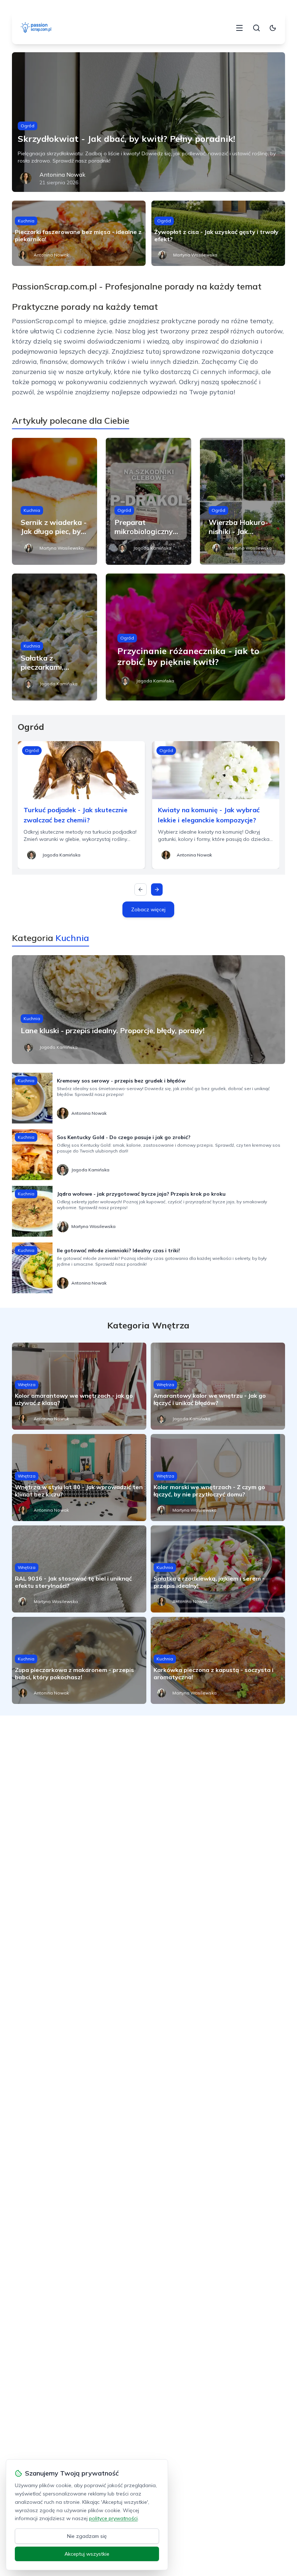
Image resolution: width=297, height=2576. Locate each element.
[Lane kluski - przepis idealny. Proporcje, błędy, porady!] (148, 1010)
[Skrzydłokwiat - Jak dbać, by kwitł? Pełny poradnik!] (148, 122)
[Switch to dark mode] (273, 28)
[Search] (256, 28)
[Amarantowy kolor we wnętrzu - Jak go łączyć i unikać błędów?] (218, 1386)
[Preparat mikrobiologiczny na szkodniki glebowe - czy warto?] (148, 501)
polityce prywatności (113, 2518)
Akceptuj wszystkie (87, 2554)
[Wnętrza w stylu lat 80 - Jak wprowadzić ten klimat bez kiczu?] (79, 1478)
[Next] (157, 890)
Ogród (28, 126)
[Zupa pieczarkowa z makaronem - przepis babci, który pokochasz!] (79, 1660)
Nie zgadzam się (87, 2536)
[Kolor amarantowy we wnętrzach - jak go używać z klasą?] (79, 1386)
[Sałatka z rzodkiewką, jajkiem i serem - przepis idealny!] (218, 1569)
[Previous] (141, 890)
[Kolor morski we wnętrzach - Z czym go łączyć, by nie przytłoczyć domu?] (218, 1478)
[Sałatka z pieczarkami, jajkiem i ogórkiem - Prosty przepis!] (55, 637)
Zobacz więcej (148, 909)
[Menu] (239, 28)
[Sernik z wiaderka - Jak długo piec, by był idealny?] (55, 501)
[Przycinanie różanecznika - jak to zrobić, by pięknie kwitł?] (195, 637)
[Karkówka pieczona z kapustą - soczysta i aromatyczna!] (218, 1660)
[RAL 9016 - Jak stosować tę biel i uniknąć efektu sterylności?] (79, 1569)
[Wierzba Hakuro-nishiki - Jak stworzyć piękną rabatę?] (242, 501)
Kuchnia (26, 221)
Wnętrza (27, 1384)
